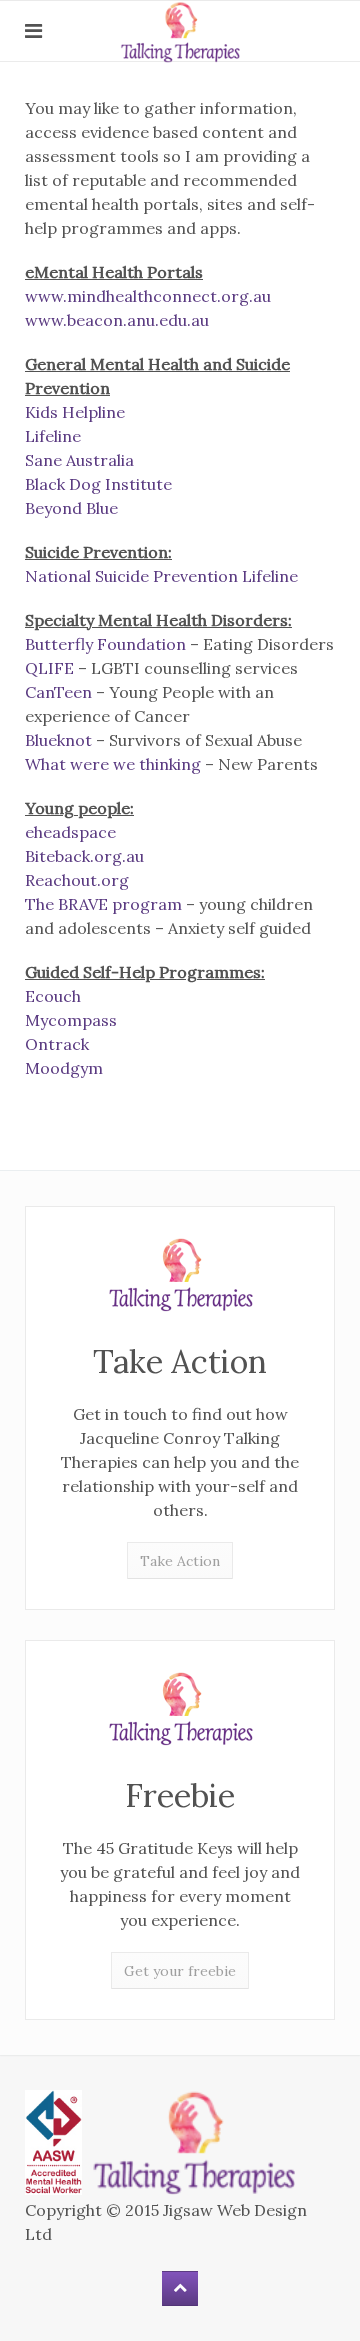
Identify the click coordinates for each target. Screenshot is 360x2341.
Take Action (180, 1561)
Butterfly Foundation (105, 644)
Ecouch (53, 996)
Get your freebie (180, 1971)
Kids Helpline (75, 412)
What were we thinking (113, 764)
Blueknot (58, 740)
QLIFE (49, 668)
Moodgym (64, 1068)
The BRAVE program (103, 904)
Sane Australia (79, 460)
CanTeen (58, 692)
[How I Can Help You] (180, 1274)
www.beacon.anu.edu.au (117, 320)
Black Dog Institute (98, 484)
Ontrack (57, 1044)
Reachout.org (77, 880)
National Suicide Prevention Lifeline (161, 576)
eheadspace (70, 832)
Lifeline (53, 436)
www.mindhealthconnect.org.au (148, 296)
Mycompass (71, 1020)
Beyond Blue (71, 508)
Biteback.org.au (84, 856)
